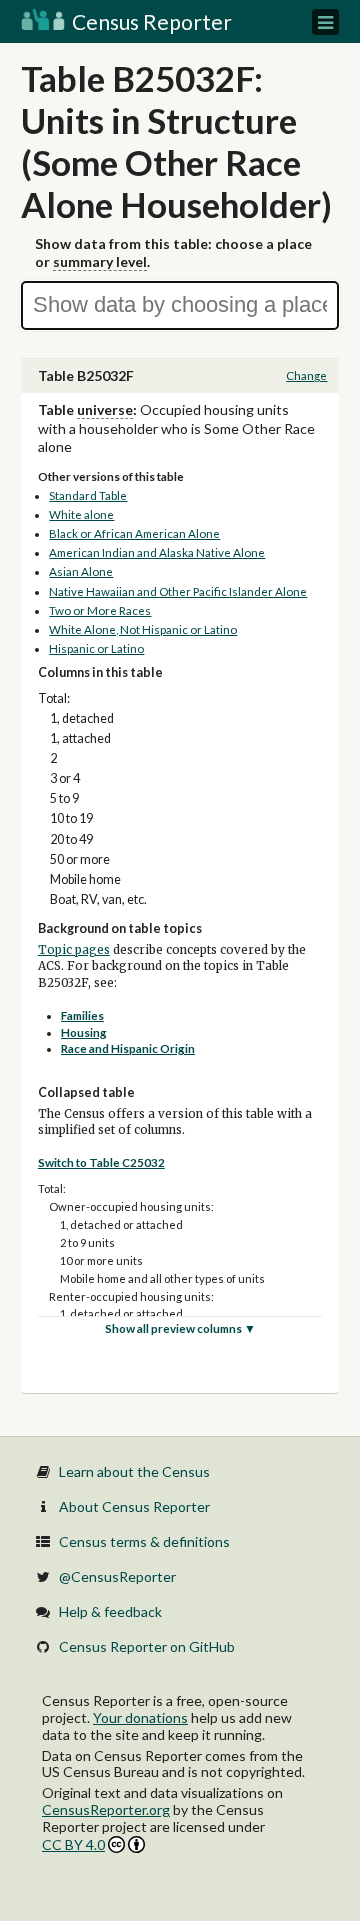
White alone (81, 514)
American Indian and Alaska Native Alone (157, 552)
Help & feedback (110, 1611)
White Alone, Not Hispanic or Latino (143, 629)
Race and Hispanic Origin (128, 1048)
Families (82, 1015)
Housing (84, 1032)
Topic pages (74, 950)
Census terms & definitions (144, 1541)
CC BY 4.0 (73, 1844)
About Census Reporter (134, 1506)
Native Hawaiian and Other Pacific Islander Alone (178, 591)
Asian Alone (81, 571)
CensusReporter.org (106, 1809)
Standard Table (88, 495)
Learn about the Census (134, 1471)
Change (306, 375)
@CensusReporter (117, 1576)
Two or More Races (100, 610)
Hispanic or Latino (96, 648)
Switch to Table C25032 (101, 1162)
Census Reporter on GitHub (147, 1646)
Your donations (140, 1717)
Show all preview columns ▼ (180, 1328)
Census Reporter (150, 21)
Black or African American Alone (134, 533)
